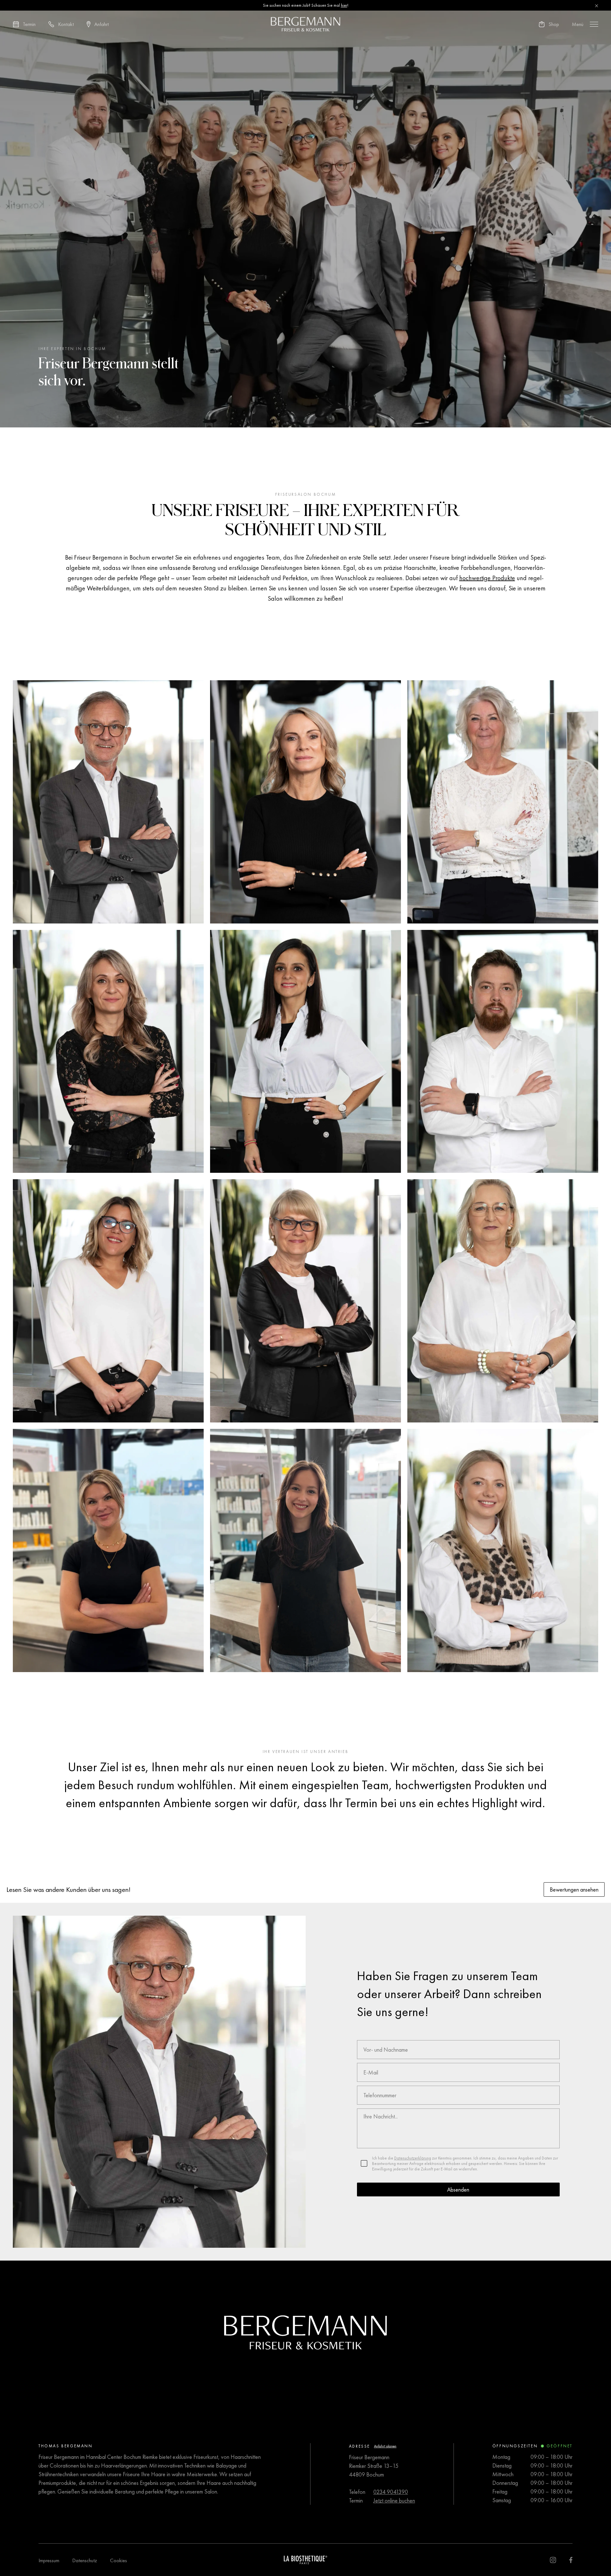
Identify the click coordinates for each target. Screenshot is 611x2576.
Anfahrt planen (385, 2446)
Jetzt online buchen (394, 2500)
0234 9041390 (391, 2492)
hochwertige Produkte (487, 578)
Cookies (119, 2560)
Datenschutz (85, 2560)
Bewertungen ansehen (574, 1889)
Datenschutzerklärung (413, 2158)
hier (344, 5)
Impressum (49, 2560)
